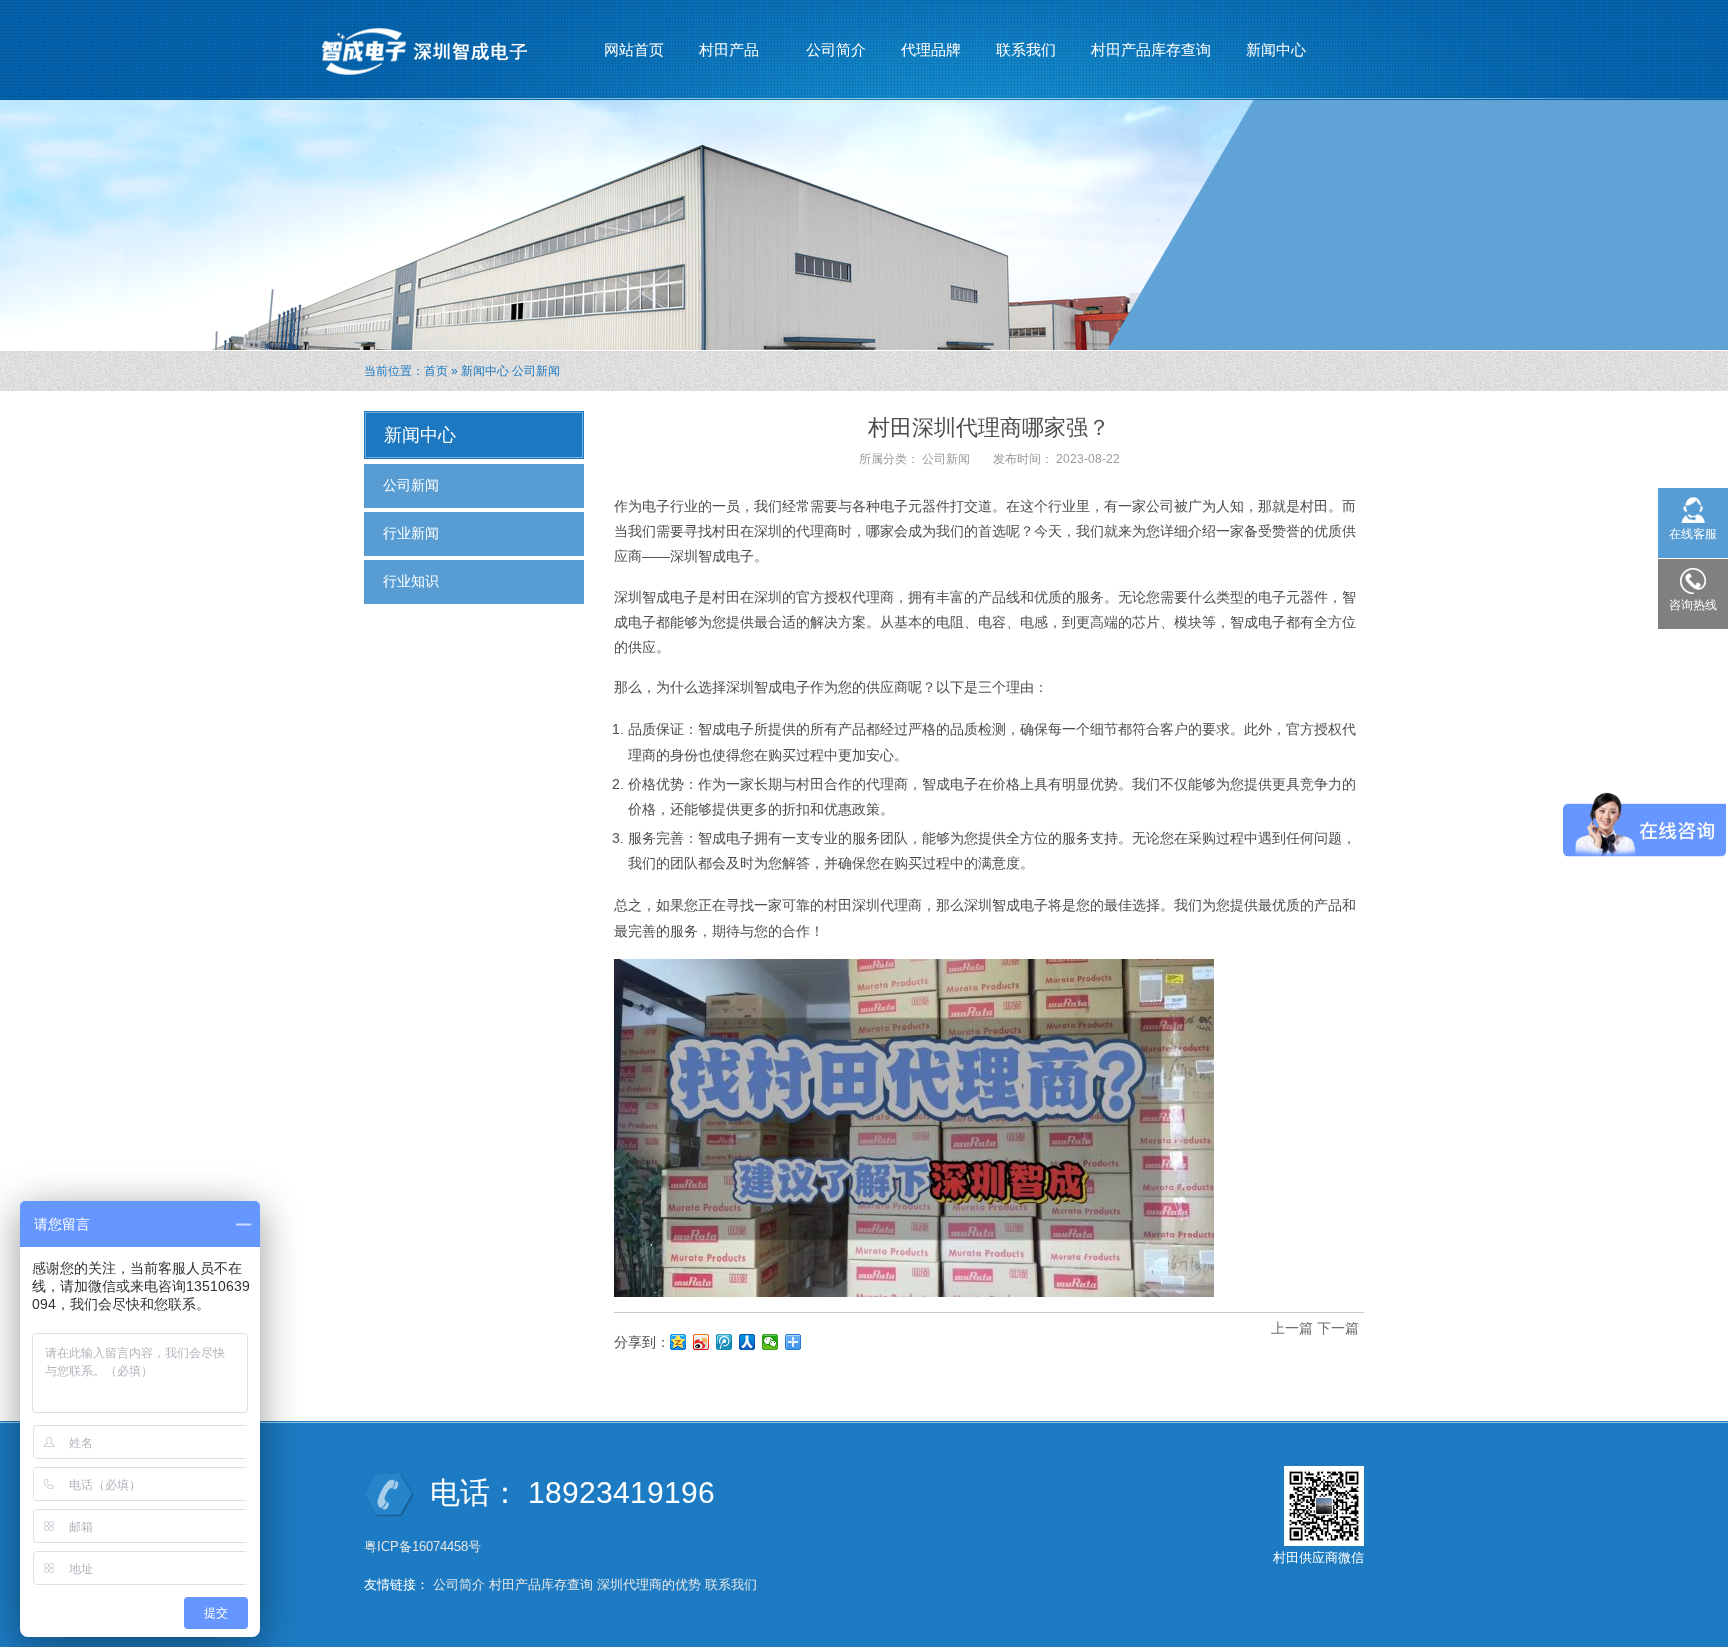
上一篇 (1292, 1328)
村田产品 (721, 55)
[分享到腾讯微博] (724, 1342)
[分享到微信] (770, 1342)
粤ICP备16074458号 (424, 1546)
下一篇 (1338, 1328)
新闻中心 (1268, 55)
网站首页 (634, 49)
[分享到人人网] (747, 1342)
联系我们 (1026, 49)
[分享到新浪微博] (701, 1342)
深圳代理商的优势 (649, 1584)
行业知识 (411, 581)
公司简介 (836, 49)
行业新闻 (411, 533)
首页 (436, 371)
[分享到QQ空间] (678, 1342)
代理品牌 (931, 49)
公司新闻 (536, 371)
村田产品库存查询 (1151, 49)
